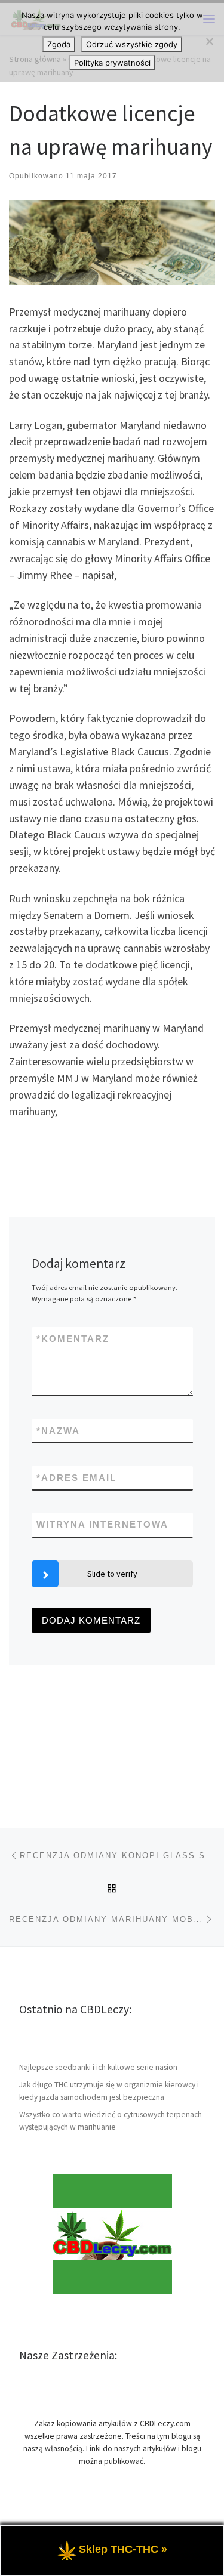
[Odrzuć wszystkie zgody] (209, 41)
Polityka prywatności (112, 63)
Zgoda (59, 44)
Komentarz (73, 1339)
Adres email (76, 1478)
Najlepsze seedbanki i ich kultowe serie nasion (98, 2067)
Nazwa (58, 1431)
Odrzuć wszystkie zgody (132, 44)
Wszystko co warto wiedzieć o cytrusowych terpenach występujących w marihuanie (111, 2121)
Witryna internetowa (102, 1524)
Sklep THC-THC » (123, 2549)
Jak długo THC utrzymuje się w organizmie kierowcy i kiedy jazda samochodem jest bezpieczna (109, 2091)
